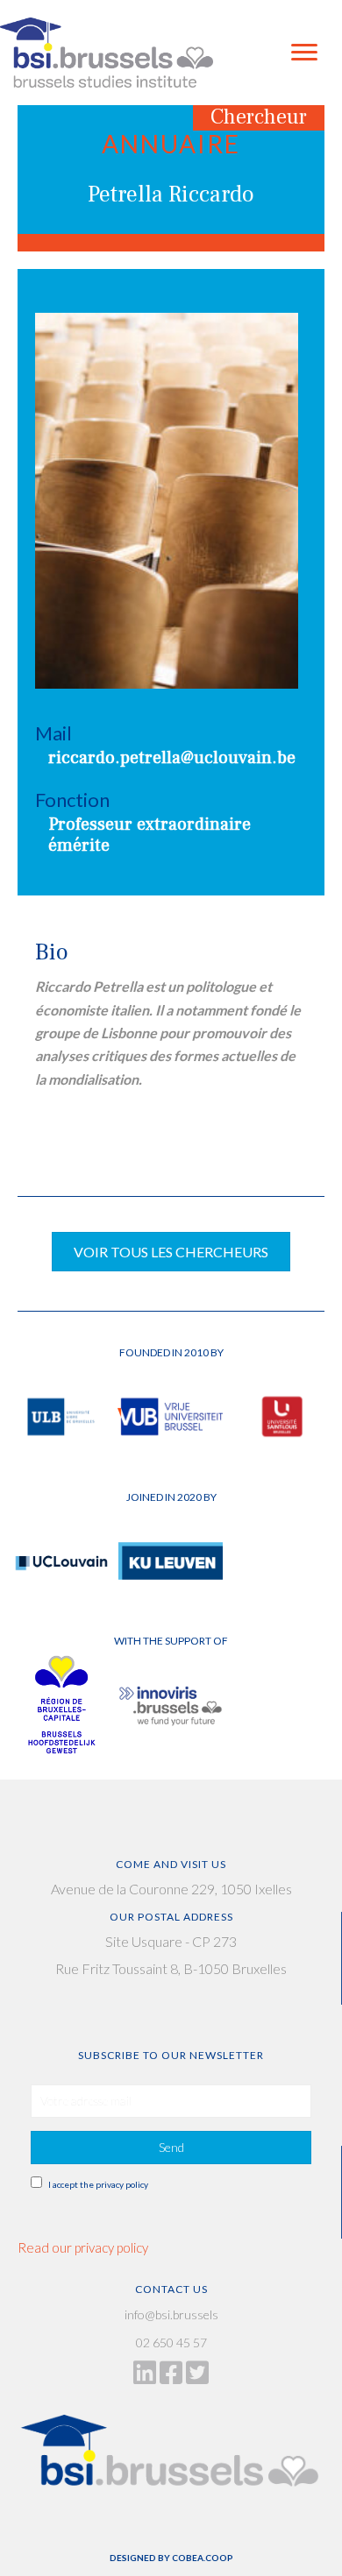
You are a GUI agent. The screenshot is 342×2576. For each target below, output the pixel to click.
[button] (171, 2148)
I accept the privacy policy (98, 2184)
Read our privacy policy (83, 2247)
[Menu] (304, 53)
